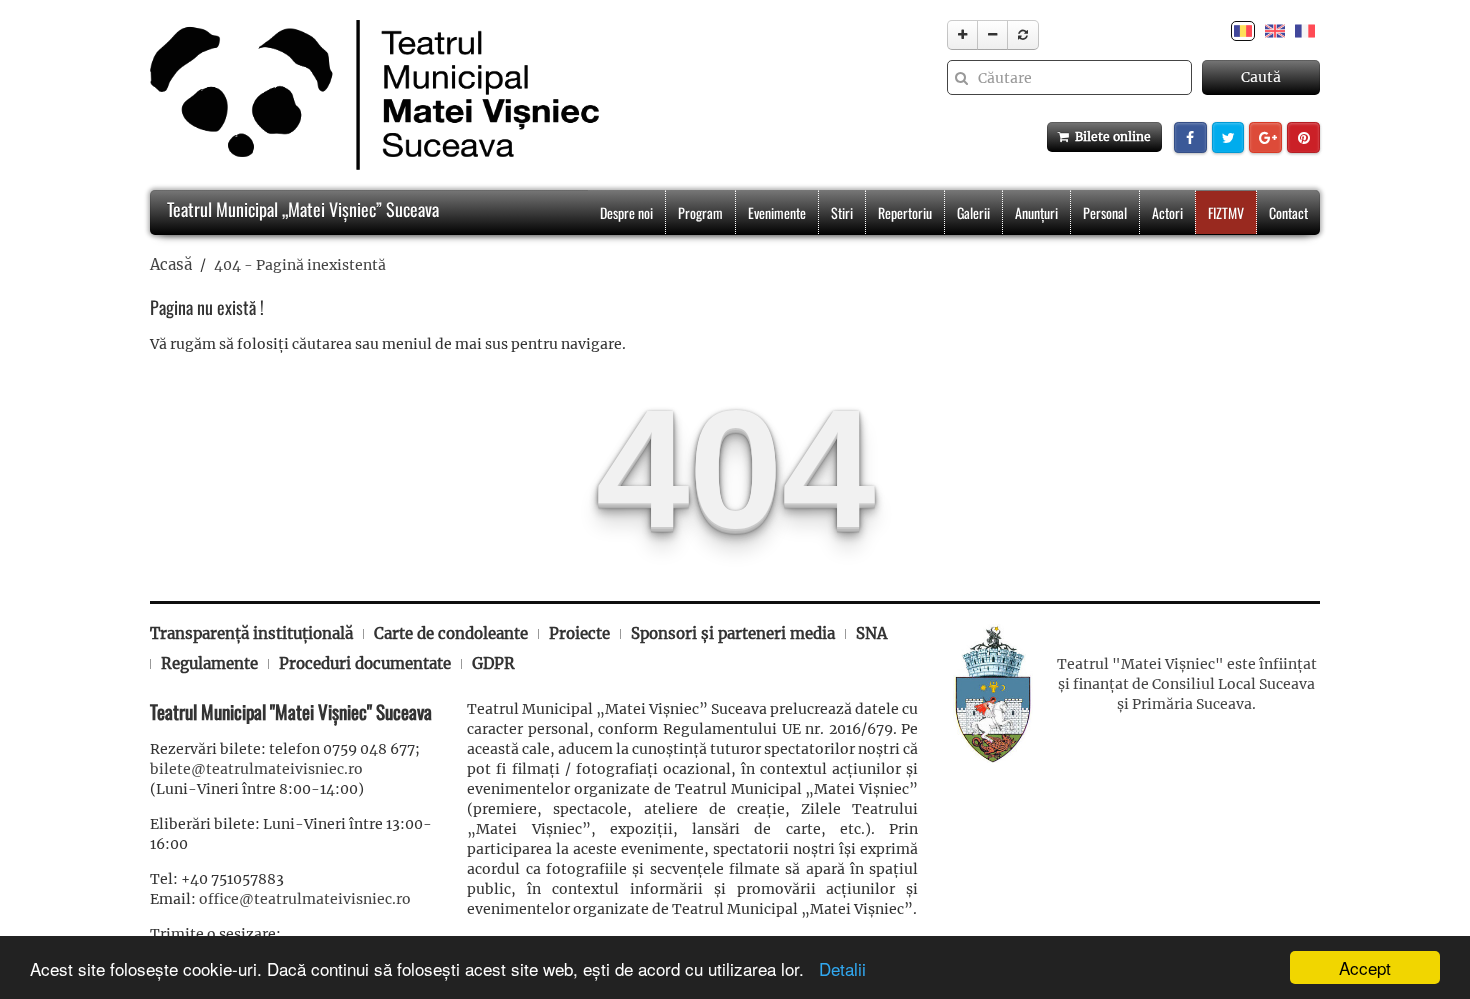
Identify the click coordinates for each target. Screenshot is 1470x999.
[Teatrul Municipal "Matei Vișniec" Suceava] (369, 95)
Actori (1167, 212)
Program (700, 212)
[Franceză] (1305, 30)
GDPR (493, 663)
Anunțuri (1036, 212)
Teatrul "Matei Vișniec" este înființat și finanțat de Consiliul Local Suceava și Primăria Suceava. (1187, 684)
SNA (871, 633)
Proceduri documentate (365, 663)
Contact (1288, 212)
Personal (1105, 212)
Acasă (171, 264)
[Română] (1243, 30)
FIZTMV (1226, 212)
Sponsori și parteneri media (733, 633)
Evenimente (777, 212)
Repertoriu (905, 212)
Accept (1365, 967)
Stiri (842, 212)
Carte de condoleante (451, 633)
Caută (1261, 77)
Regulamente (209, 663)
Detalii (837, 968)
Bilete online (1110, 136)
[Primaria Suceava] (993, 692)
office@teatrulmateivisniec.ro (305, 899)
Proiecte (579, 633)
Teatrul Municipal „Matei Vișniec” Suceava (301, 209)
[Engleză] (1275, 30)
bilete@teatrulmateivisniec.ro (256, 769)
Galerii (973, 212)
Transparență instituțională (251, 633)
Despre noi (626, 212)
